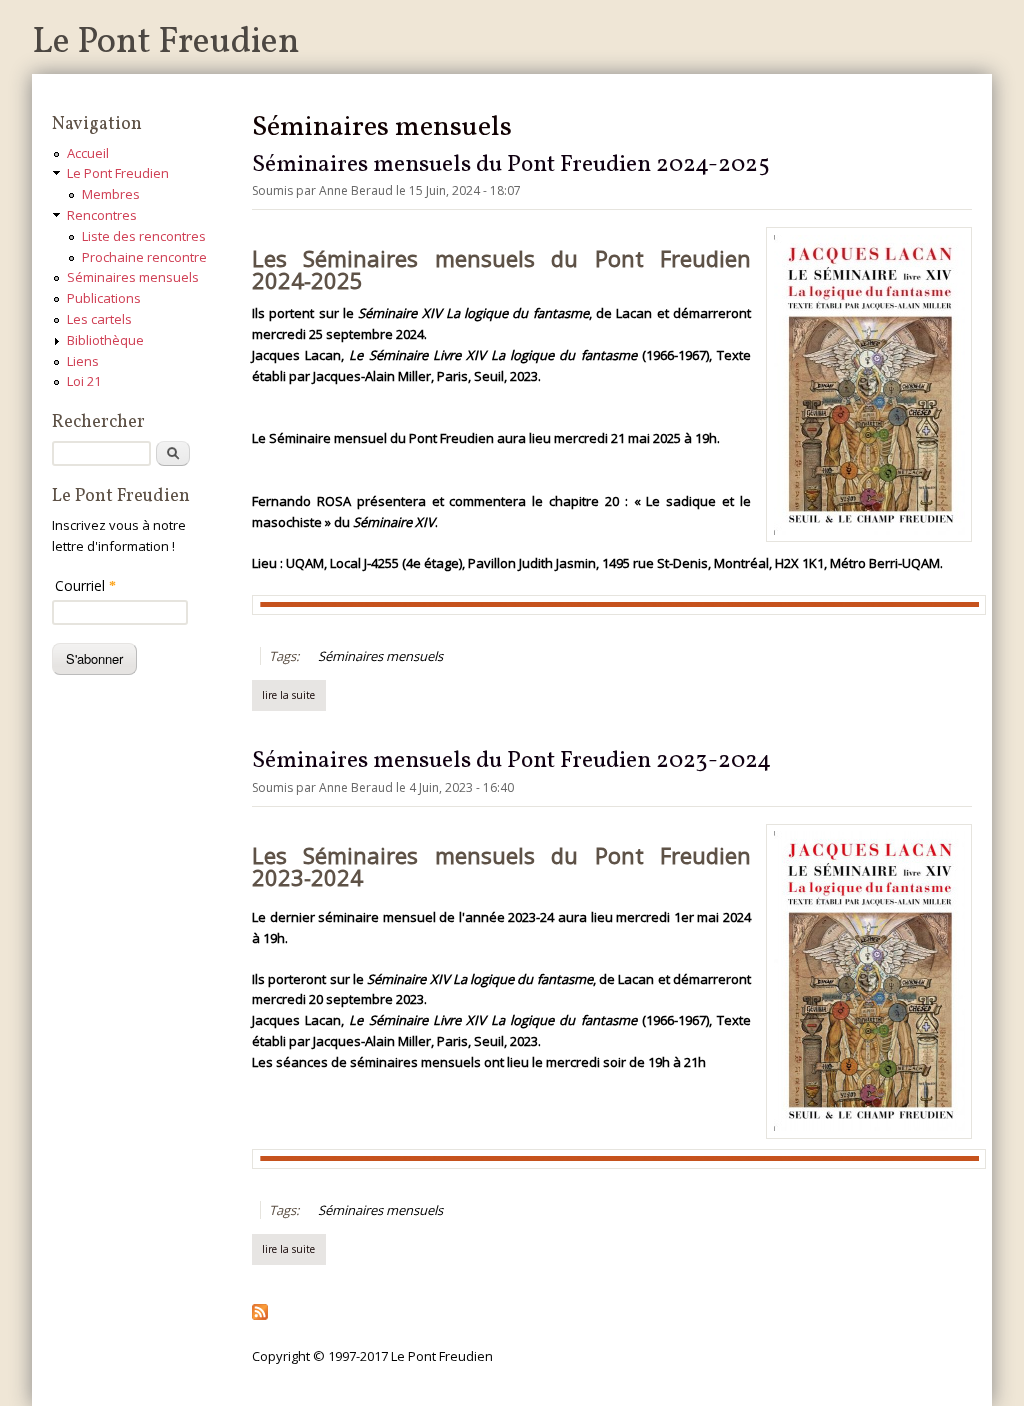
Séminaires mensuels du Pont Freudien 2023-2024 (511, 761)
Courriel (85, 585)
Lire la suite (293, 695)
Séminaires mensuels (380, 656)
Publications (104, 298)
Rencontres (102, 215)
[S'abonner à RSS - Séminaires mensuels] (260, 1315)
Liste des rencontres (144, 236)
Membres (111, 194)
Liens (83, 361)
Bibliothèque (105, 340)
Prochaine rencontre (144, 257)
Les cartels (99, 319)
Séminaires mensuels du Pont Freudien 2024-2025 (511, 165)
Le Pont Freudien (166, 42)
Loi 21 (84, 381)
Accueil (88, 153)
